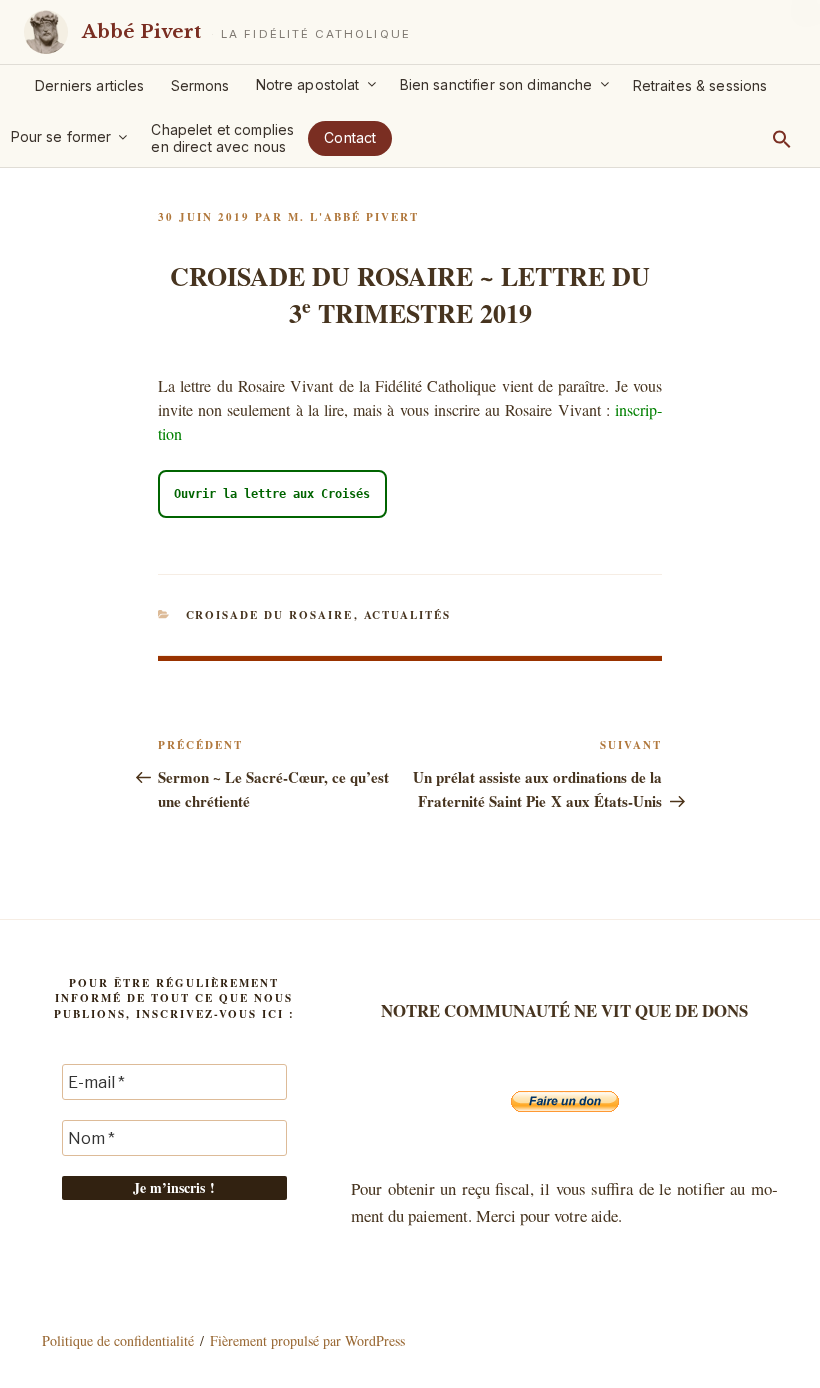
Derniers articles (89, 85)
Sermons (200, 85)
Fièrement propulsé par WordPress (307, 1340)
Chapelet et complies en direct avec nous (222, 138)
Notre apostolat (308, 84)
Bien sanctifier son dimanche (496, 84)
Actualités (408, 615)
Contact (350, 137)
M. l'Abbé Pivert (353, 217)
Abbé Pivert (141, 31)
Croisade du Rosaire (270, 615)
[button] (782, 139)
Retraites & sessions (700, 85)
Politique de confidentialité (118, 1340)
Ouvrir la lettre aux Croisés (272, 494)
